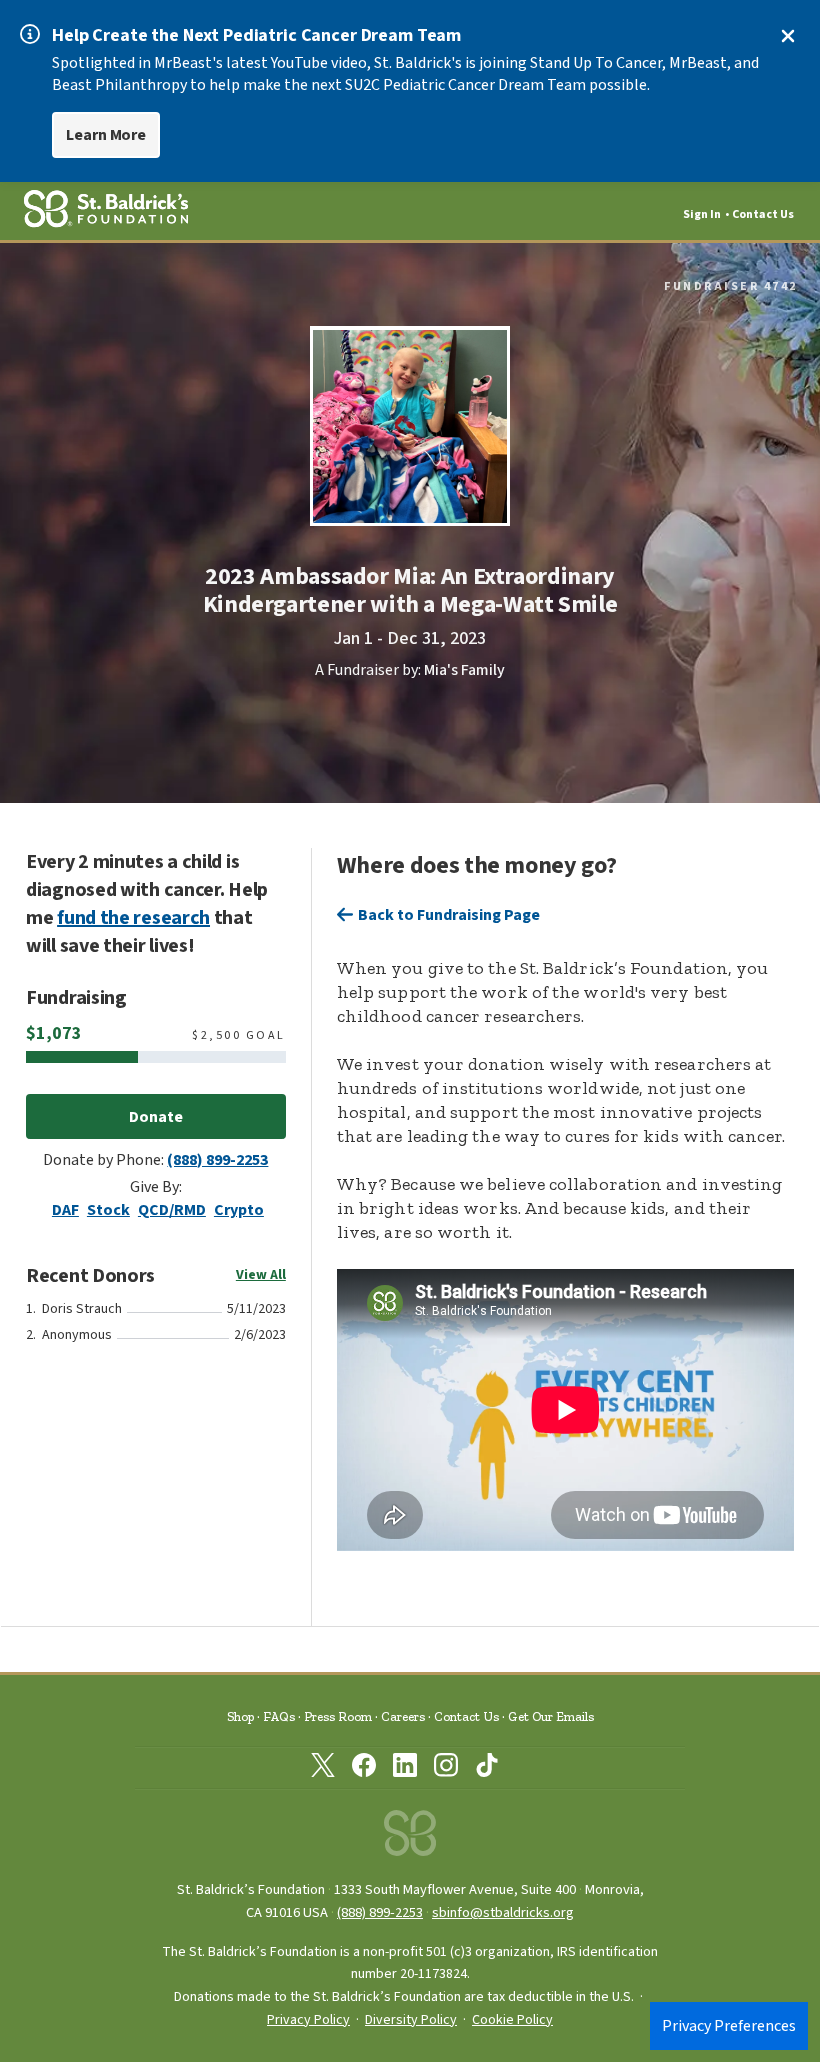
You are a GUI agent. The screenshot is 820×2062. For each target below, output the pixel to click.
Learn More (106, 135)
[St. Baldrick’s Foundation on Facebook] (364, 1769)
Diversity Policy (411, 2020)
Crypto (239, 1210)
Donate (156, 1117)
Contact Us (763, 214)
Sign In (702, 214)
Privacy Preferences (729, 2026)
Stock (108, 1210)
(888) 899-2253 (217, 1160)
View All (261, 1275)
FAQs (279, 1716)
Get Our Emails (551, 1716)
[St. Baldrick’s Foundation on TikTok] (487, 1769)
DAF (65, 1210)
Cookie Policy (512, 2020)
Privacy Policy (308, 2020)
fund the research (133, 918)
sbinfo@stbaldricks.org (503, 1912)
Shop (240, 1716)
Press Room (338, 1716)
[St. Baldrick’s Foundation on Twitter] (323, 1769)
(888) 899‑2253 (380, 1912)
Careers (403, 1716)
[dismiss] (788, 36)
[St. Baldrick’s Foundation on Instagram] (446, 1769)
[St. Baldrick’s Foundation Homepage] (410, 1838)
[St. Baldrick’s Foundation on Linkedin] (405, 1769)
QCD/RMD (172, 1210)
